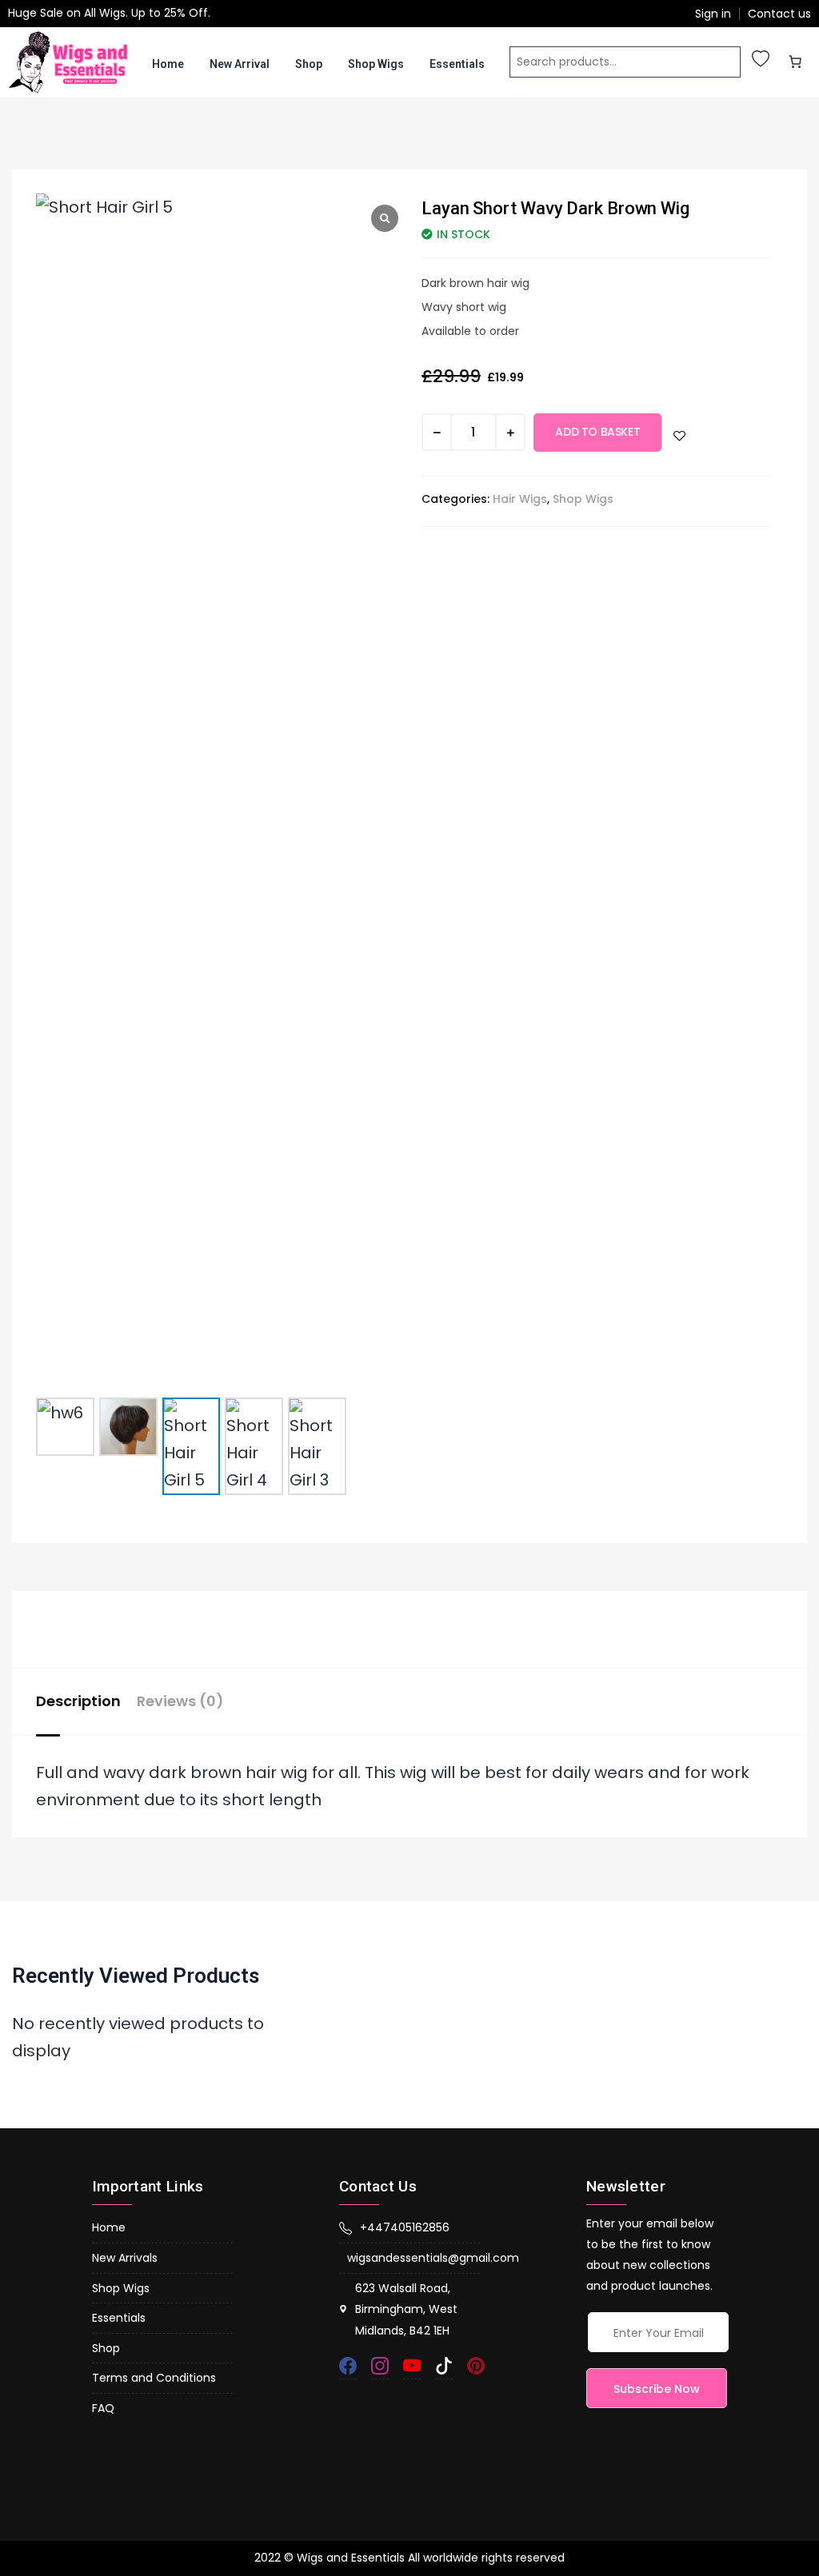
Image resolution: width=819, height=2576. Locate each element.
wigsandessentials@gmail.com (413, 2258)
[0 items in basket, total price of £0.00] (795, 62)
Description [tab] (78, 1701)
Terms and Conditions (154, 2378)
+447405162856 (405, 2227)
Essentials (457, 64)
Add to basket (597, 432)
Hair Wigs (520, 499)
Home (168, 64)
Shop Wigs (376, 64)
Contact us (779, 14)
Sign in (713, 14)
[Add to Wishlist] (679, 436)
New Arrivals (125, 2258)
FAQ (103, 2408)
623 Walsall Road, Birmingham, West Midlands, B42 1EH (406, 2309)
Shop (309, 64)
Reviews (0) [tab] (180, 1701)
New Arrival (240, 64)
